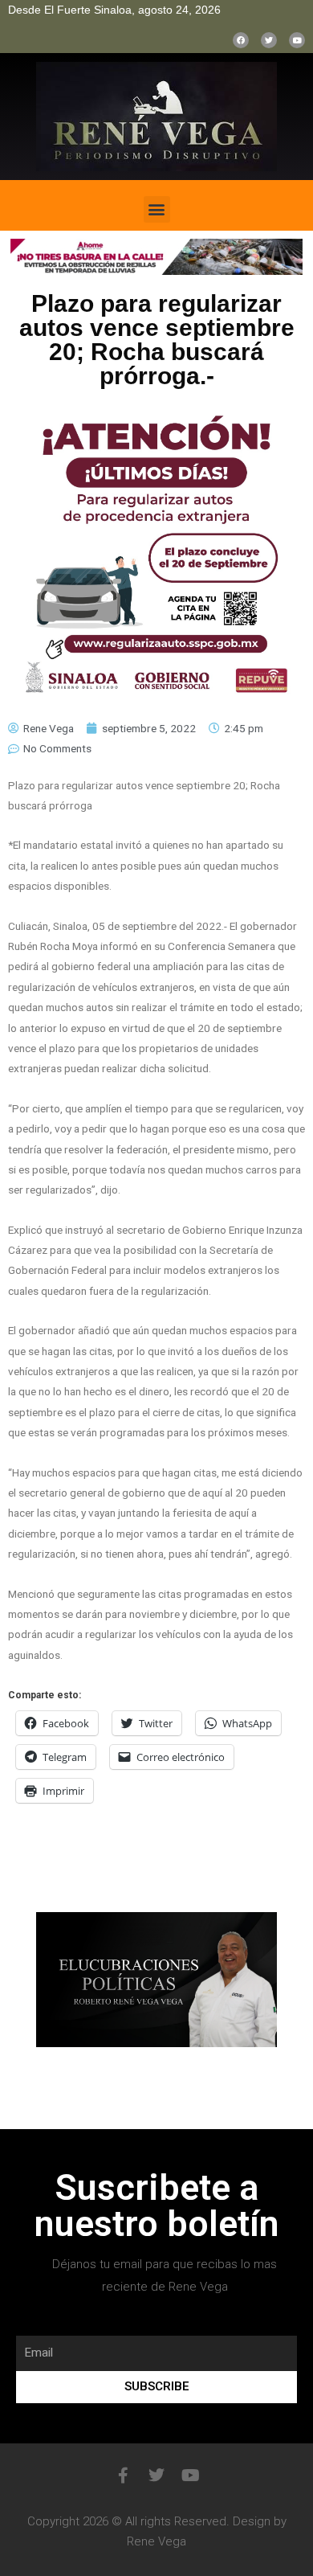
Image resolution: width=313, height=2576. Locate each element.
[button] (157, 209)
